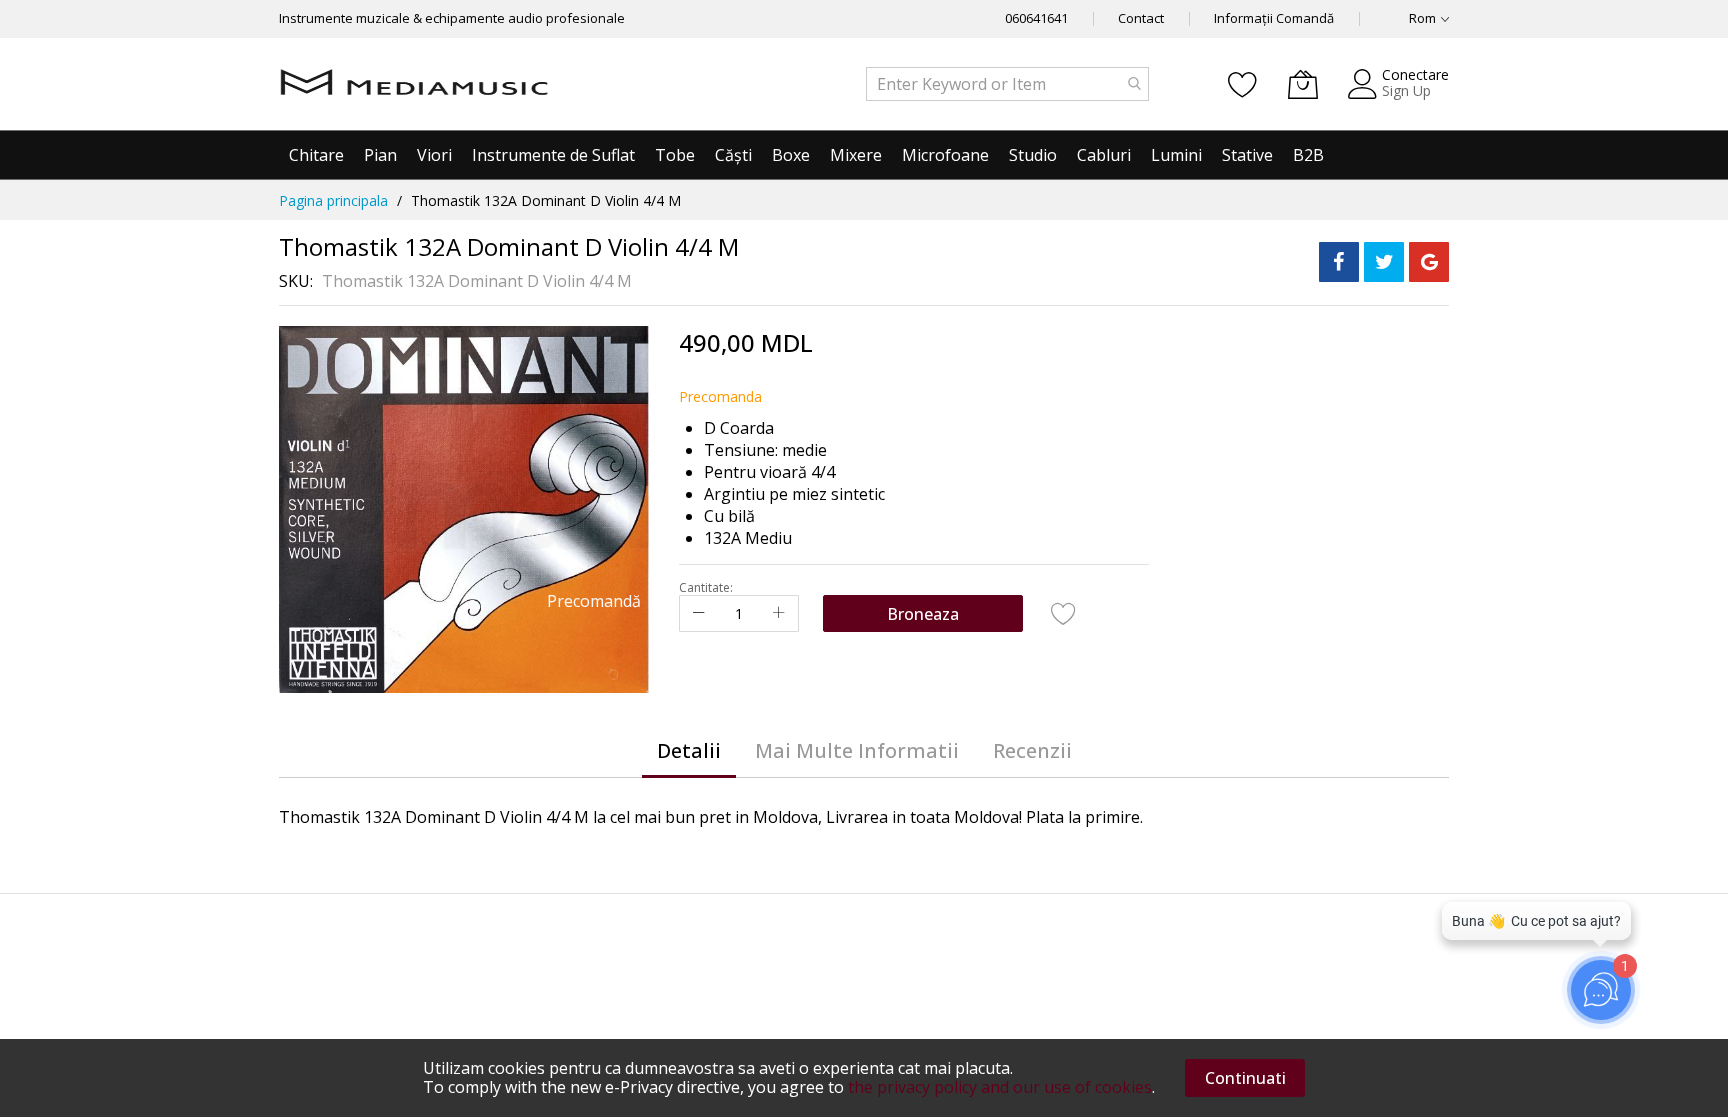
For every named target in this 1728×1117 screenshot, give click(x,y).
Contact (1141, 18)
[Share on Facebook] (1339, 262)
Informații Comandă (1274, 18)
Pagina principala (333, 200)
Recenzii (1032, 750)
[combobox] (1007, 84)
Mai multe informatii (857, 750)
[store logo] (414, 84)
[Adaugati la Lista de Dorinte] (1064, 613)
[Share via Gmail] (1429, 262)
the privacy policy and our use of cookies (1000, 1087)
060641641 (1036, 18)
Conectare (1415, 74)
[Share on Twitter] (1384, 262)
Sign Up (1406, 90)
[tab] (689, 751)
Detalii (689, 750)
